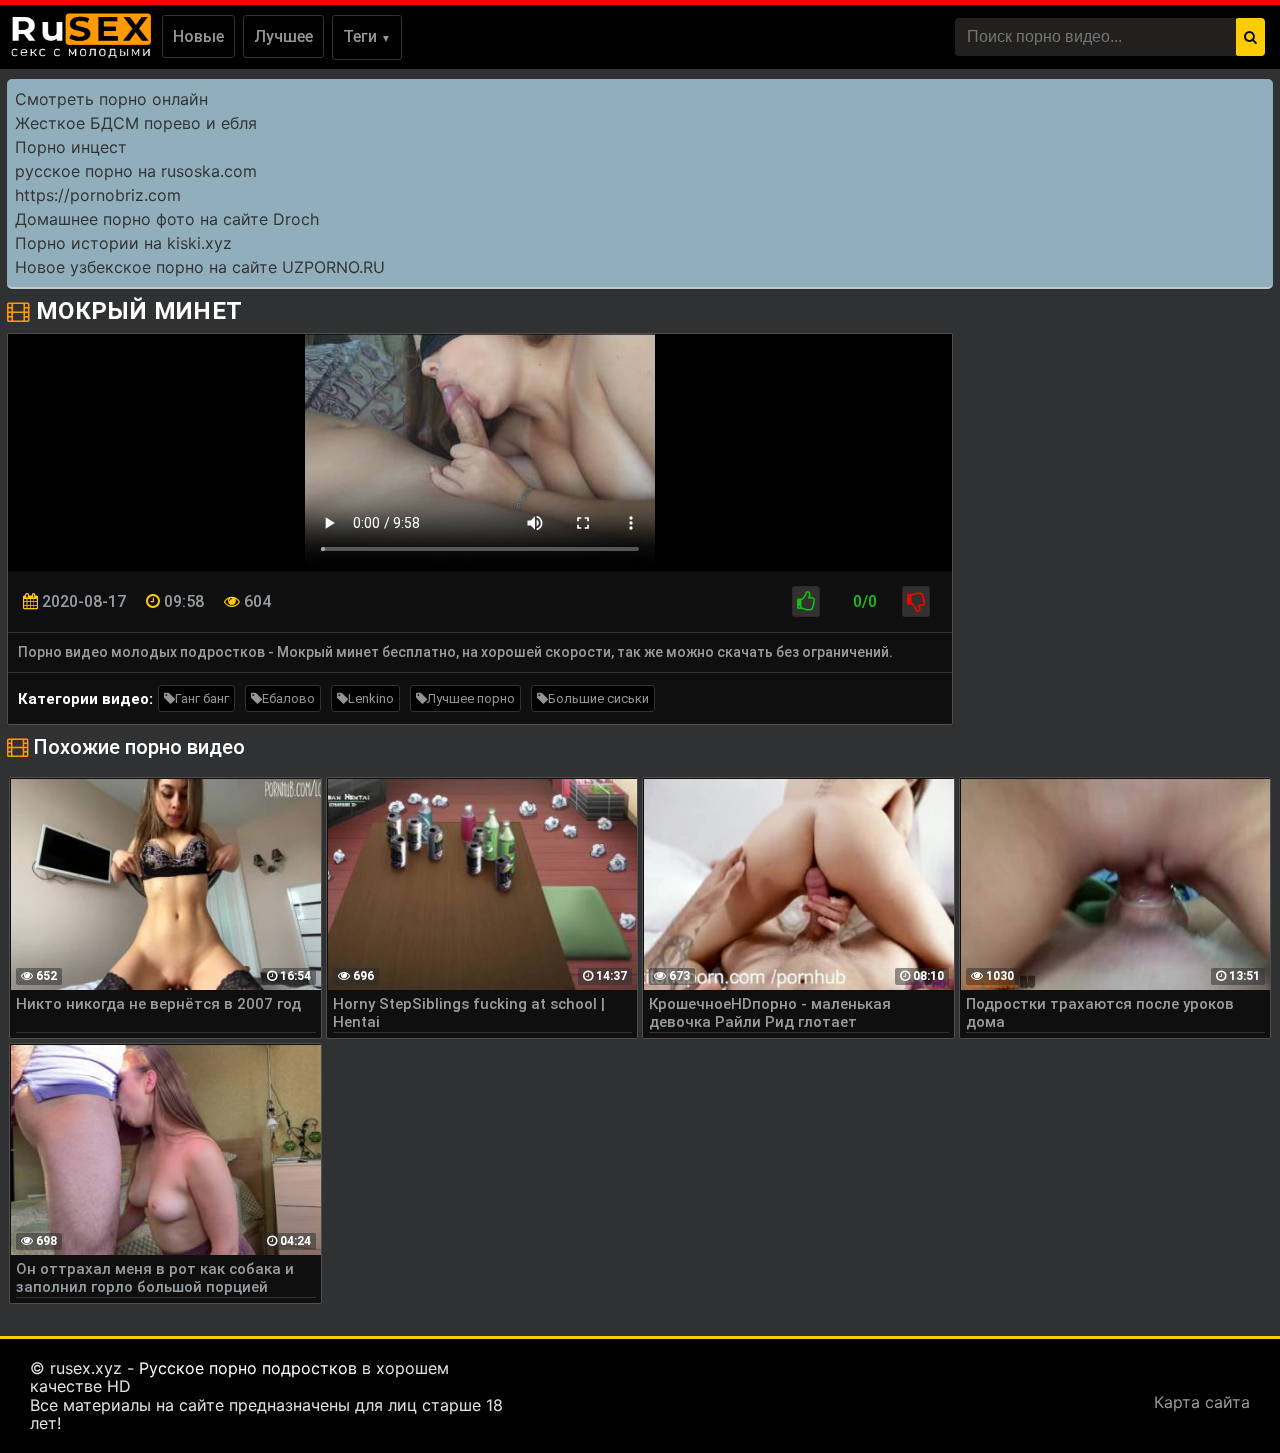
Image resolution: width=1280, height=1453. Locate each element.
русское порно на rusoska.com (136, 171)
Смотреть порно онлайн (111, 99)
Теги (367, 36)
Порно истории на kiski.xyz (123, 243)
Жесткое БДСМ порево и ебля (136, 123)
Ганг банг (202, 698)
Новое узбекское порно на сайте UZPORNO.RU (200, 267)
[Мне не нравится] (916, 601)
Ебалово (288, 698)
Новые (198, 36)
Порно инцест (71, 147)
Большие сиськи (598, 698)
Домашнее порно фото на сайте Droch (167, 219)
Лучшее (283, 36)
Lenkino (371, 698)
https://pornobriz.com (98, 195)
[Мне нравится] (806, 601)
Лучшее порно (471, 698)
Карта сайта (1202, 1402)
